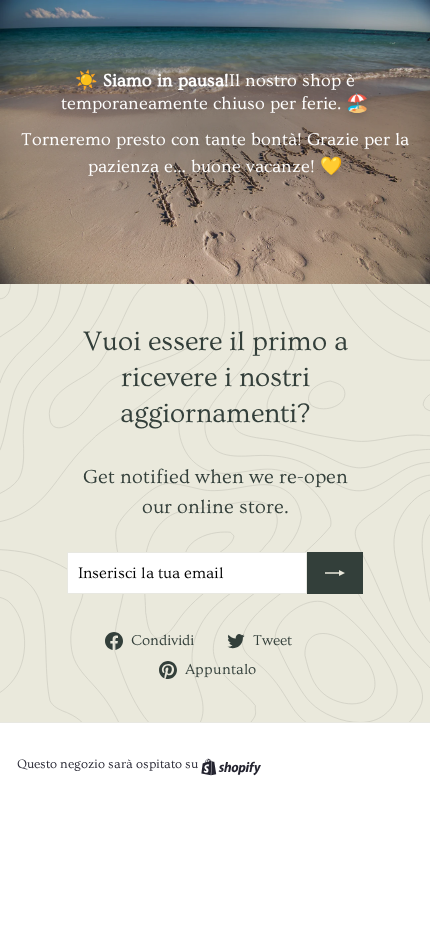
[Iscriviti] (335, 573)
